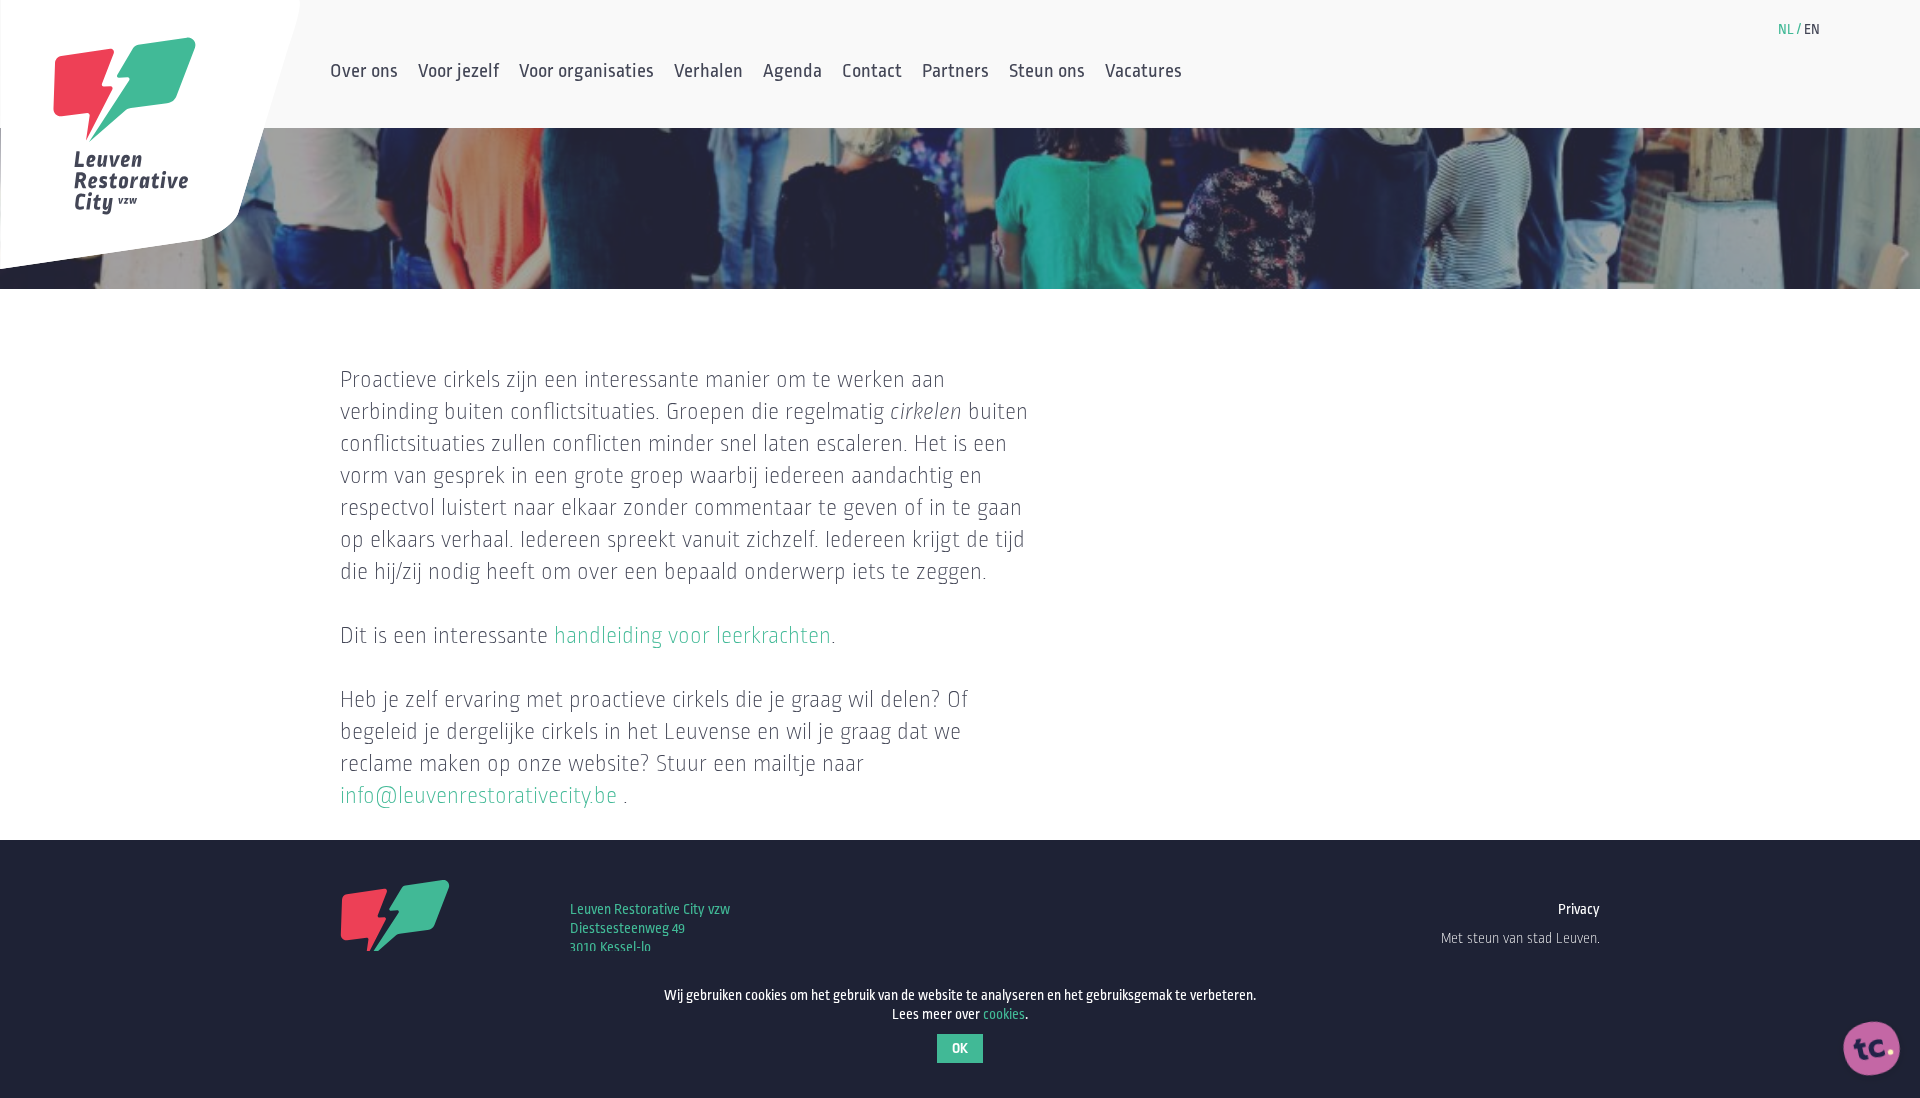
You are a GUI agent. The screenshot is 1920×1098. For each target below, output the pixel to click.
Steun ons (1047, 73)
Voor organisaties (586, 73)
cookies (1004, 1014)
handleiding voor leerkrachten (692, 636)
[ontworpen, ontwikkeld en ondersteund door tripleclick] (1872, 1049)
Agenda (792, 73)
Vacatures (1143, 73)
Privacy (1579, 909)
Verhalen (708, 73)
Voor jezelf (458, 73)
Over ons (364, 73)
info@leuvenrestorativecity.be (478, 796)
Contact (872, 73)
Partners (955, 73)
